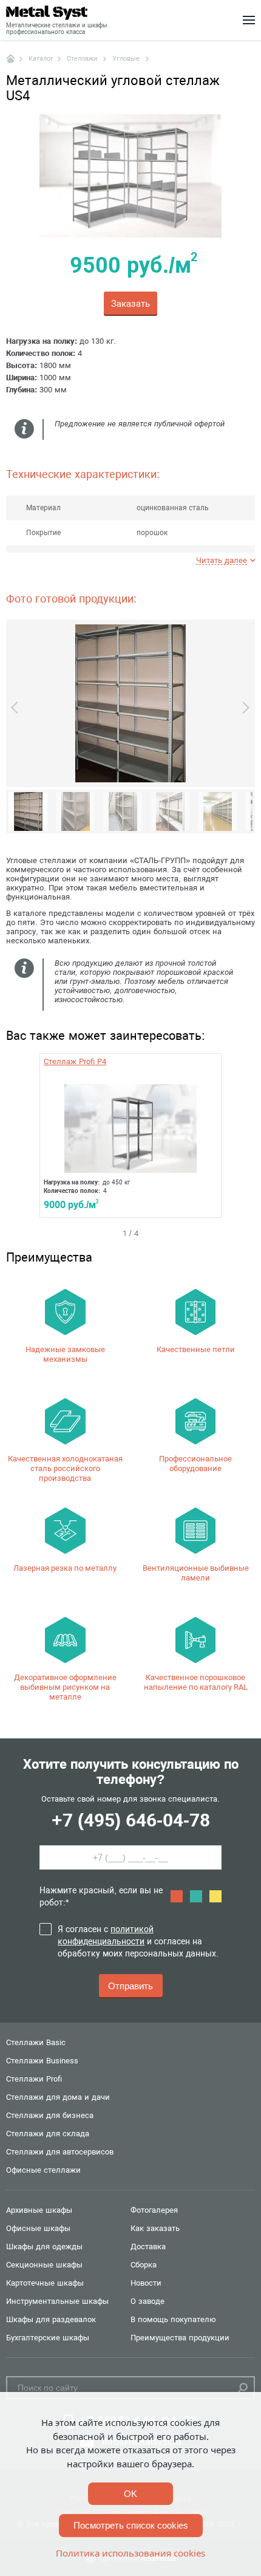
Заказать (130, 304)
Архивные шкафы (39, 2210)
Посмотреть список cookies (131, 2525)
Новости (146, 2283)
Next (243, 708)
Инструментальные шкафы (57, 2301)
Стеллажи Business (42, 2061)
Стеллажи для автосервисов (60, 2152)
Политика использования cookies (130, 2553)
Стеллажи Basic (36, 2042)
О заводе (147, 2301)
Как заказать (155, 2228)
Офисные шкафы (38, 2228)
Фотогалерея (154, 2210)
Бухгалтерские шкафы (48, 2338)
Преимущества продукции (180, 2338)
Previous (17, 708)
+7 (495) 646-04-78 (131, 1820)
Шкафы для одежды (44, 2246)
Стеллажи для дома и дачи (58, 2097)
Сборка (144, 2265)
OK (130, 2494)
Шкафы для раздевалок (51, 2319)
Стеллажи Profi (34, 2079)
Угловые (127, 59)
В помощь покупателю (173, 2319)
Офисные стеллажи (43, 2170)
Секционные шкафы (44, 2265)
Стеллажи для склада (48, 2134)
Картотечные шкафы (45, 2283)
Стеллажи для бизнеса (50, 2115)
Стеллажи (83, 59)
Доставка (148, 2246)
